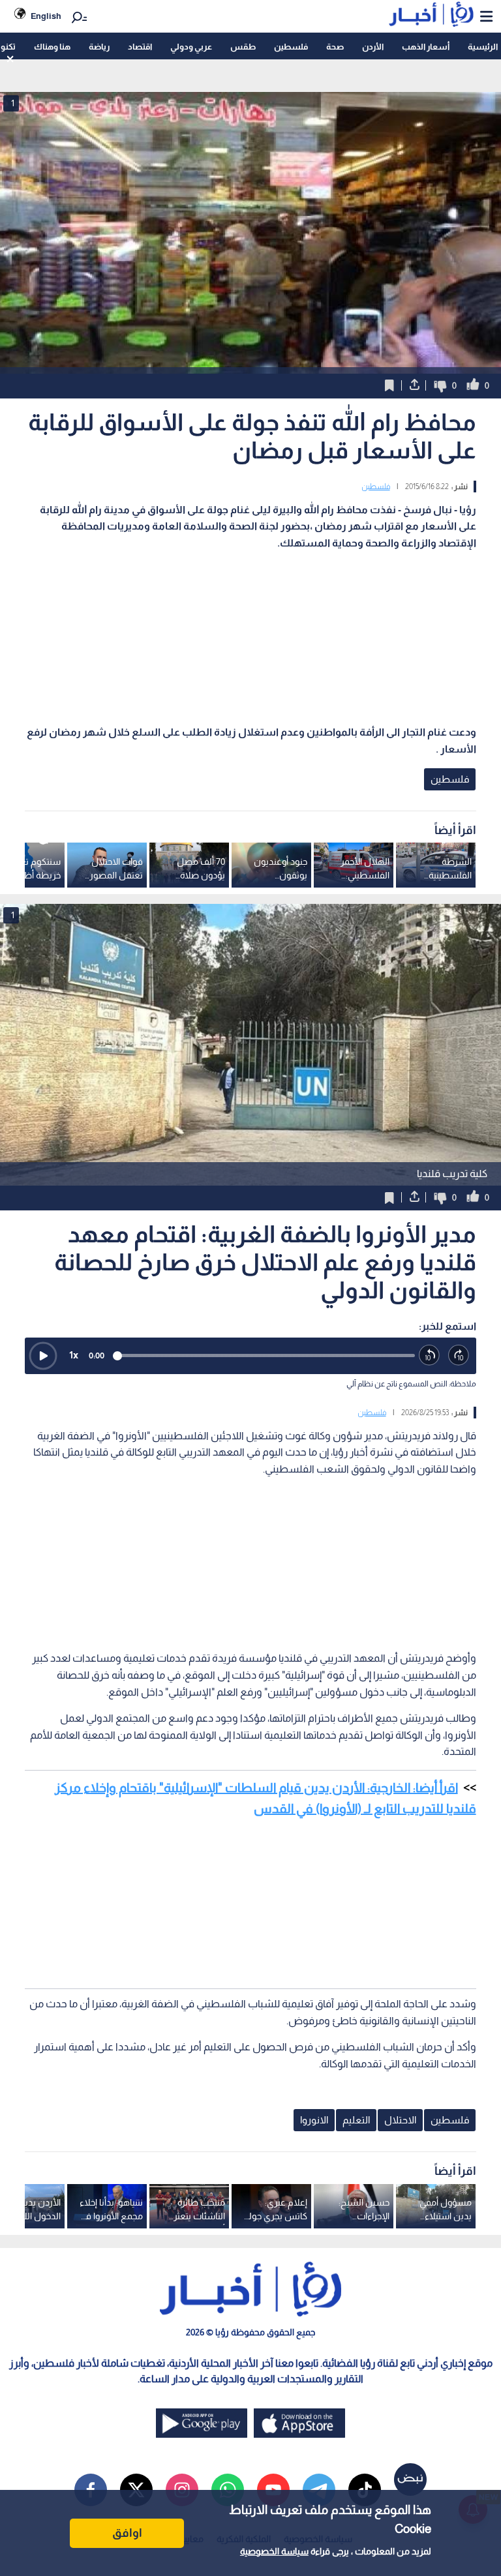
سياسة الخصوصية (274, 2551)
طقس (243, 47)
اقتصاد (140, 47)
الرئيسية (483, 47)
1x (74, 1355)
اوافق (127, 2533)
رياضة (99, 47)
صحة (335, 47)
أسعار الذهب (426, 47)
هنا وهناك (52, 47)
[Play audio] (43, 1356)
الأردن (373, 47)
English (46, 16)
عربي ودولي (191, 47)
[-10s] (430, 1355)
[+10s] (459, 1355)
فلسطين (291, 47)
